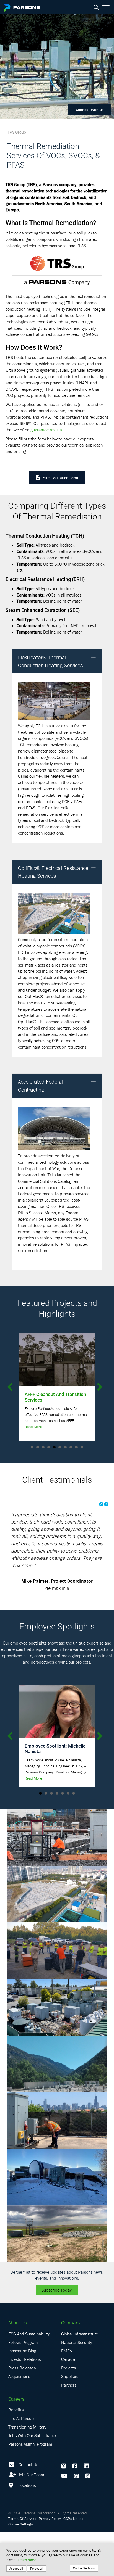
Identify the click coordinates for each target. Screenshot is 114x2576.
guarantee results (46, 430)
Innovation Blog (22, 2394)
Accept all (16, 2568)
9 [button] (76, 1447)
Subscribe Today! (57, 2334)
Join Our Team (31, 2518)
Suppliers (70, 2420)
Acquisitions (19, 2420)
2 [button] (38, 1447)
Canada (68, 2403)
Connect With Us (90, 110)
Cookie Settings (84, 2568)
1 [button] (32, 1447)
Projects (68, 2411)
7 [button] (65, 1447)
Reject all (37, 2568)
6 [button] (60, 1447)
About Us (17, 2366)
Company (71, 2366)
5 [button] (54, 1447)
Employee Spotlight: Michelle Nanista (55, 1792)
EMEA (67, 2394)
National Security (77, 2386)
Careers (16, 2442)
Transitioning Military (27, 2471)
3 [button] (43, 1447)
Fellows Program (23, 2386)
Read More (33, 1427)
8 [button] (71, 1447)
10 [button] (82, 1447)
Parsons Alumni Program (30, 2487)
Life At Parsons (22, 2462)
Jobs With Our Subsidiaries (33, 2479)
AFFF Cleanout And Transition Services (55, 1397)
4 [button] (49, 1447)
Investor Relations (24, 2403)
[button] (94, 657)
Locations (26, 2529)
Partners (69, 2429)
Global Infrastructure (80, 2377)
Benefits (16, 2453)
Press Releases (22, 2411)
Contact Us (28, 2508)
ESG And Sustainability (29, 2377)
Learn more (27, 2560)
